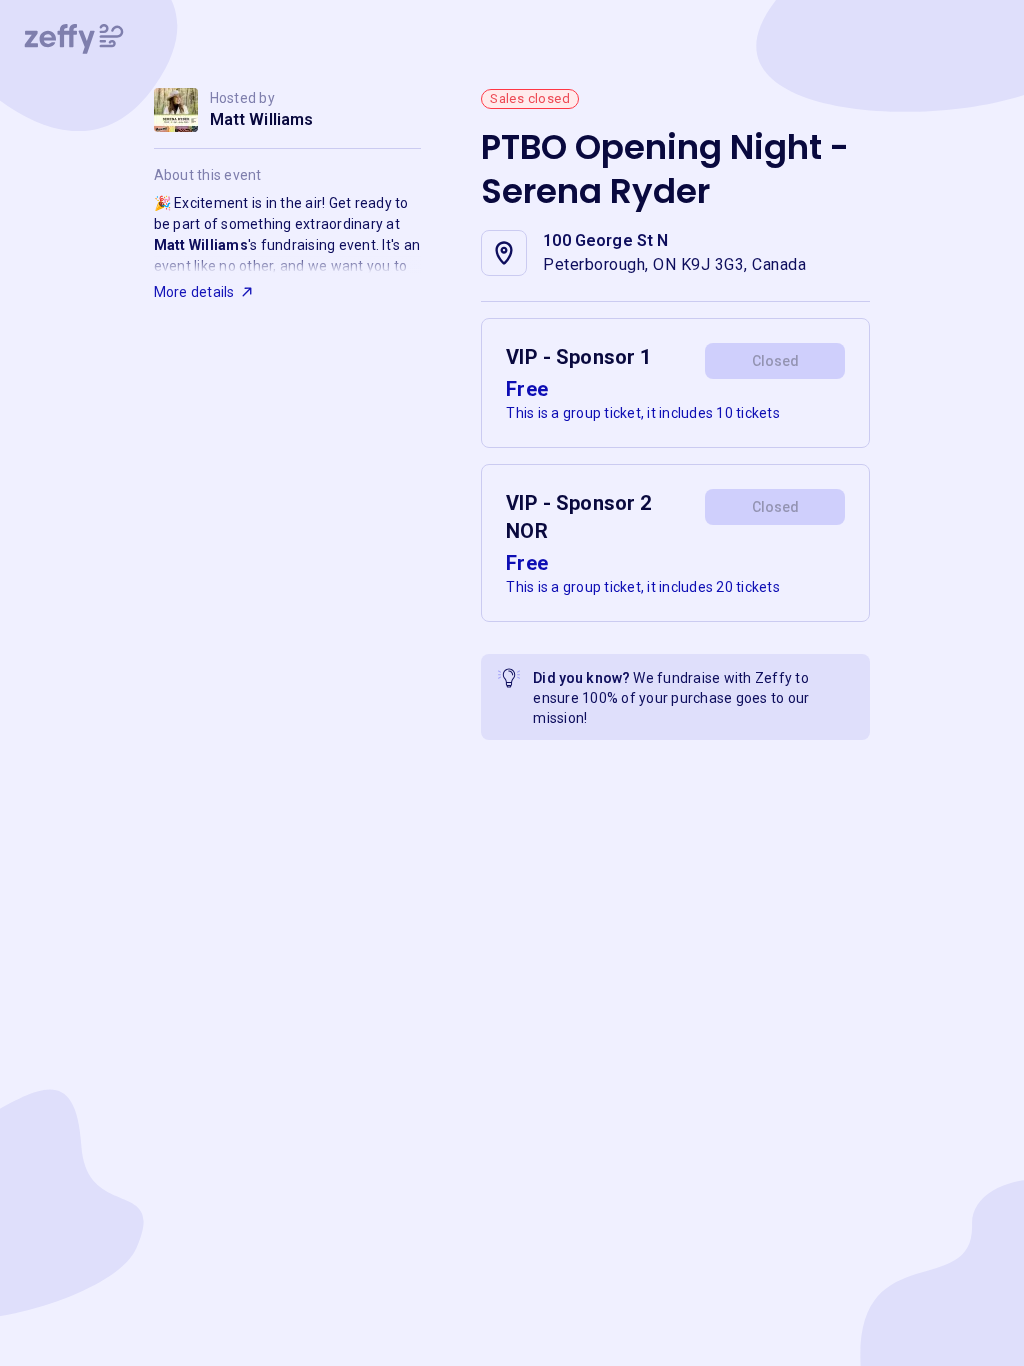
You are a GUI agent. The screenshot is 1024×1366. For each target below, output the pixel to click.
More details (194, 292)
